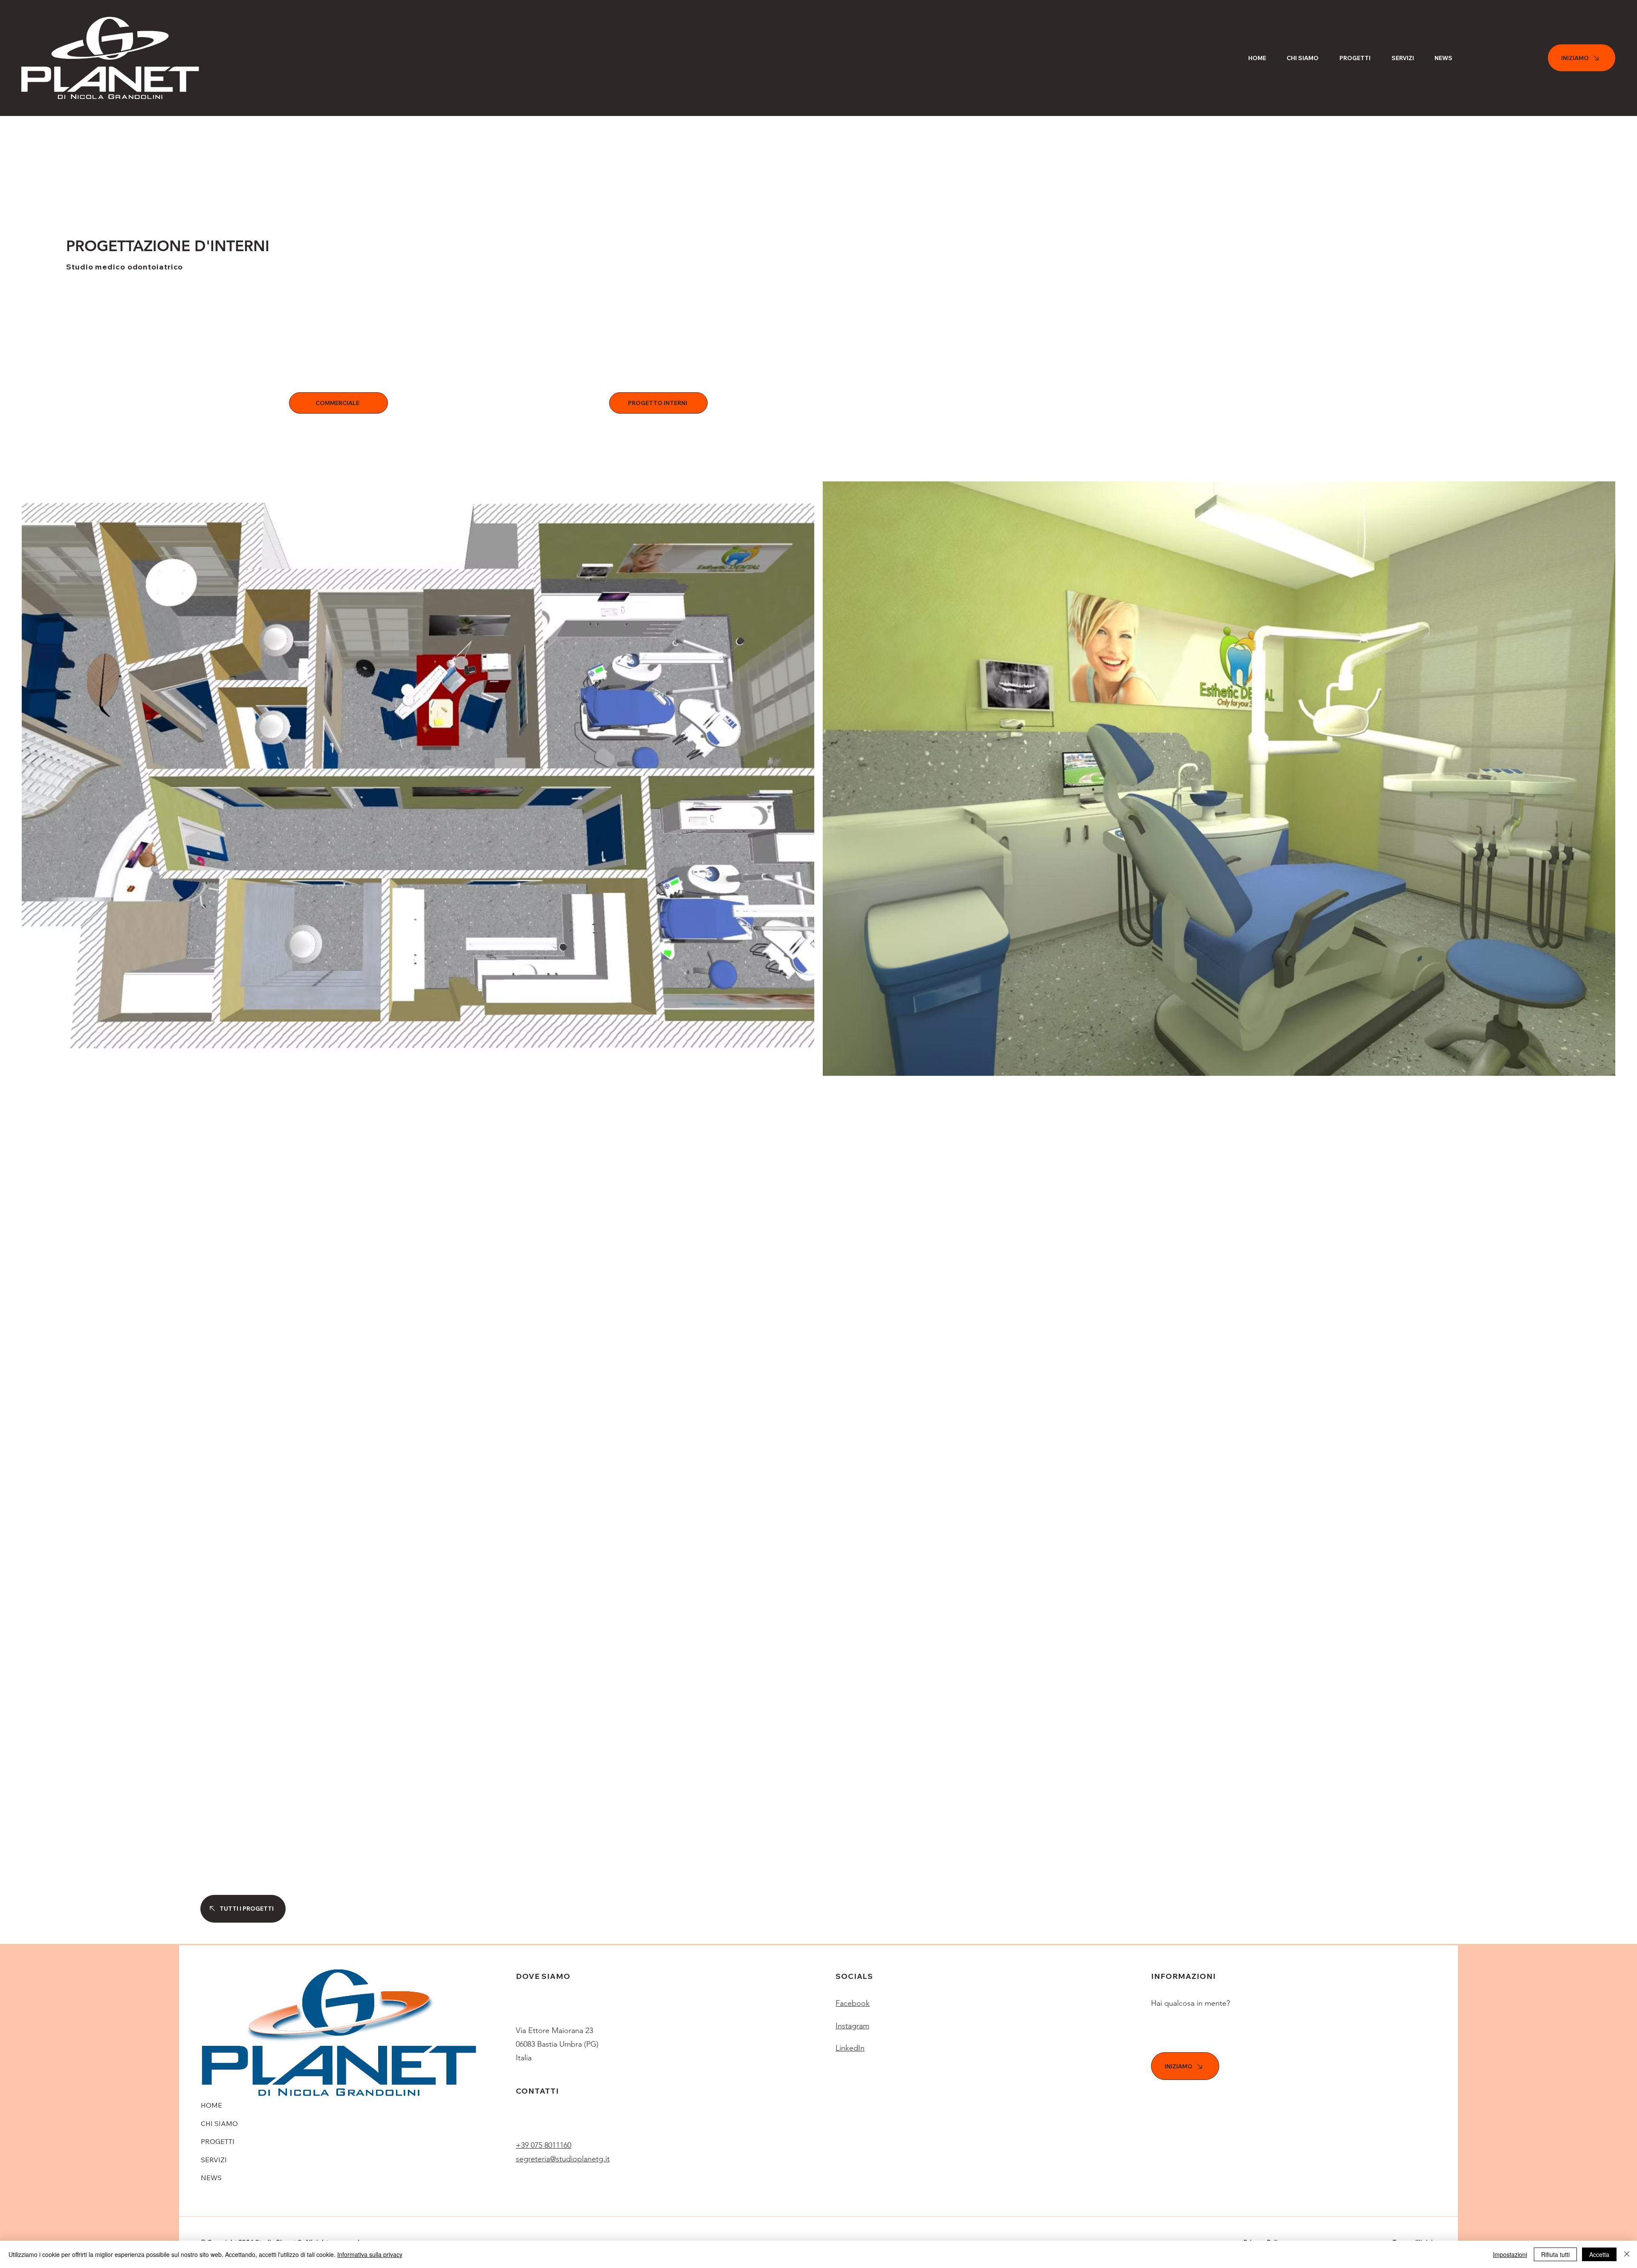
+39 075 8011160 (544, 2145)
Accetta (1599, 2254)
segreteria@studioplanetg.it (563, 2159)
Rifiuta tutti (1555, 2254)
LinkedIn (850, 2048)
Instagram (852, 2026)
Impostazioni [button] (1510, 2254)
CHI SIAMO (219, 2123)
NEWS (211, 2178)
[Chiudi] (1627, 2254)
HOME (211, 2105)
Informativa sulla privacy (370, 2254)
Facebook (853, 2003)
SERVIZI (214, 2160)
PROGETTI (218, 2141)
